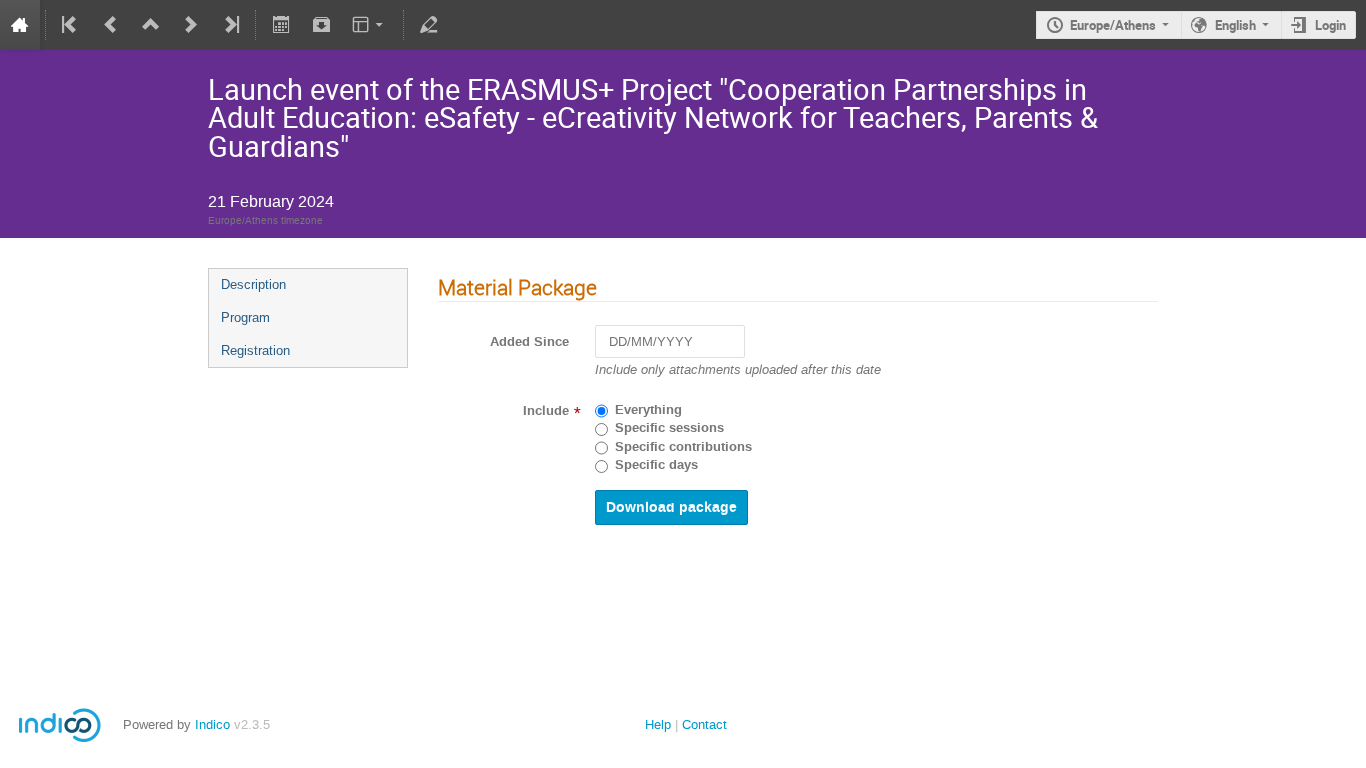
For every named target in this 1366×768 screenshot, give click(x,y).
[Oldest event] (71, 25)
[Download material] (321, 25)
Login (1330, 25)
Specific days (656, 465)
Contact (704, 724)
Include (546, 411)
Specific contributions (683, 447)
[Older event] (111, 25)
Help (658, 724)
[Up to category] (151, 25)
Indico (212, 724)
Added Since (529, 342)
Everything (648, 410)
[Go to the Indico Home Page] (20, 25)
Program (245, 317)
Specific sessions (669, 428)
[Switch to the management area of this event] (429, 25)
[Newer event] (191, 25)
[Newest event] (230, 25)
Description (253, 284)
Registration (255, 350)
